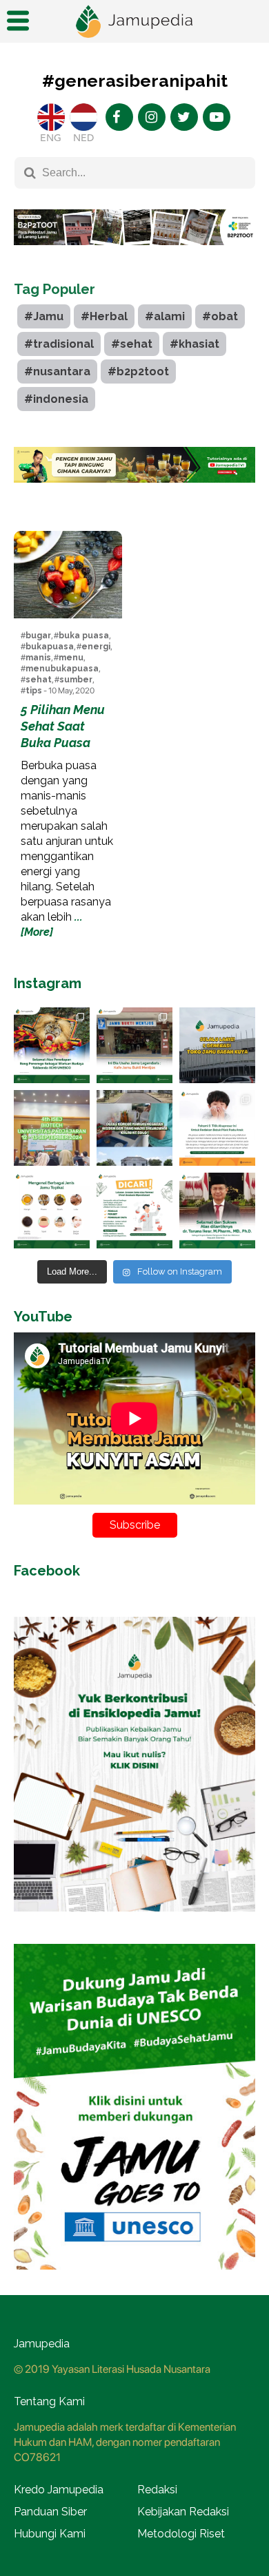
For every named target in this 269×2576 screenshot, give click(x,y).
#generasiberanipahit (135, 81)
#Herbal (104, 316)
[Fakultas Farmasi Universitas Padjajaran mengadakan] (52, 1128)
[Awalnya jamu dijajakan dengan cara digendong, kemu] (134, 1045)
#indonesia (56, 399)
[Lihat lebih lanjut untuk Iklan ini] (134, 465)
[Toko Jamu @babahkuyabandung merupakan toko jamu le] (217, 1045)
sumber (76, 680)
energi (96, 647)
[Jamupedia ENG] (51, 117)
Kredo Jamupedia (59, 2490)
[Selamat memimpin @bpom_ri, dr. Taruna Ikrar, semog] (217, 1211)
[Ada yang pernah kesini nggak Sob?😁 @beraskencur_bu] (134, 1128)
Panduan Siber (50, 2512)
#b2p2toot (138, 371)
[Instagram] (152, 117)
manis (38, 658)
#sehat (132, 344)
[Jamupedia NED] (83, 117)
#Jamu (44, 316)
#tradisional (59, 344)
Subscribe (135, 1525)
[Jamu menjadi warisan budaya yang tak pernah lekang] (52, 1211)
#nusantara (57, 371)
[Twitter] (184, 117)
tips (34, 691)
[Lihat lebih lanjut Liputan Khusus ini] (134, 255)
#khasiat (195, 344)
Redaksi (157, 2490)
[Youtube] (217, 117)
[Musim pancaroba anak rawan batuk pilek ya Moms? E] (217, 1128)
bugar (38, 636)
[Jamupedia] (134, 22)
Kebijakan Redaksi (183, 2512)
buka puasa (84, 636)
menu (71, 658)
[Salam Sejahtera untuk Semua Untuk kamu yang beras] (134, 1211)
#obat (220, 316)
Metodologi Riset (181, 2534)
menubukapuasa (62, 669)
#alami (165, 316)
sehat (39, 680)
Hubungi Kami (50, 2534)
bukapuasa (50, 647)
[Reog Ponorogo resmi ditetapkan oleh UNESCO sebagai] (52, 1045)
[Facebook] (119, 117)
